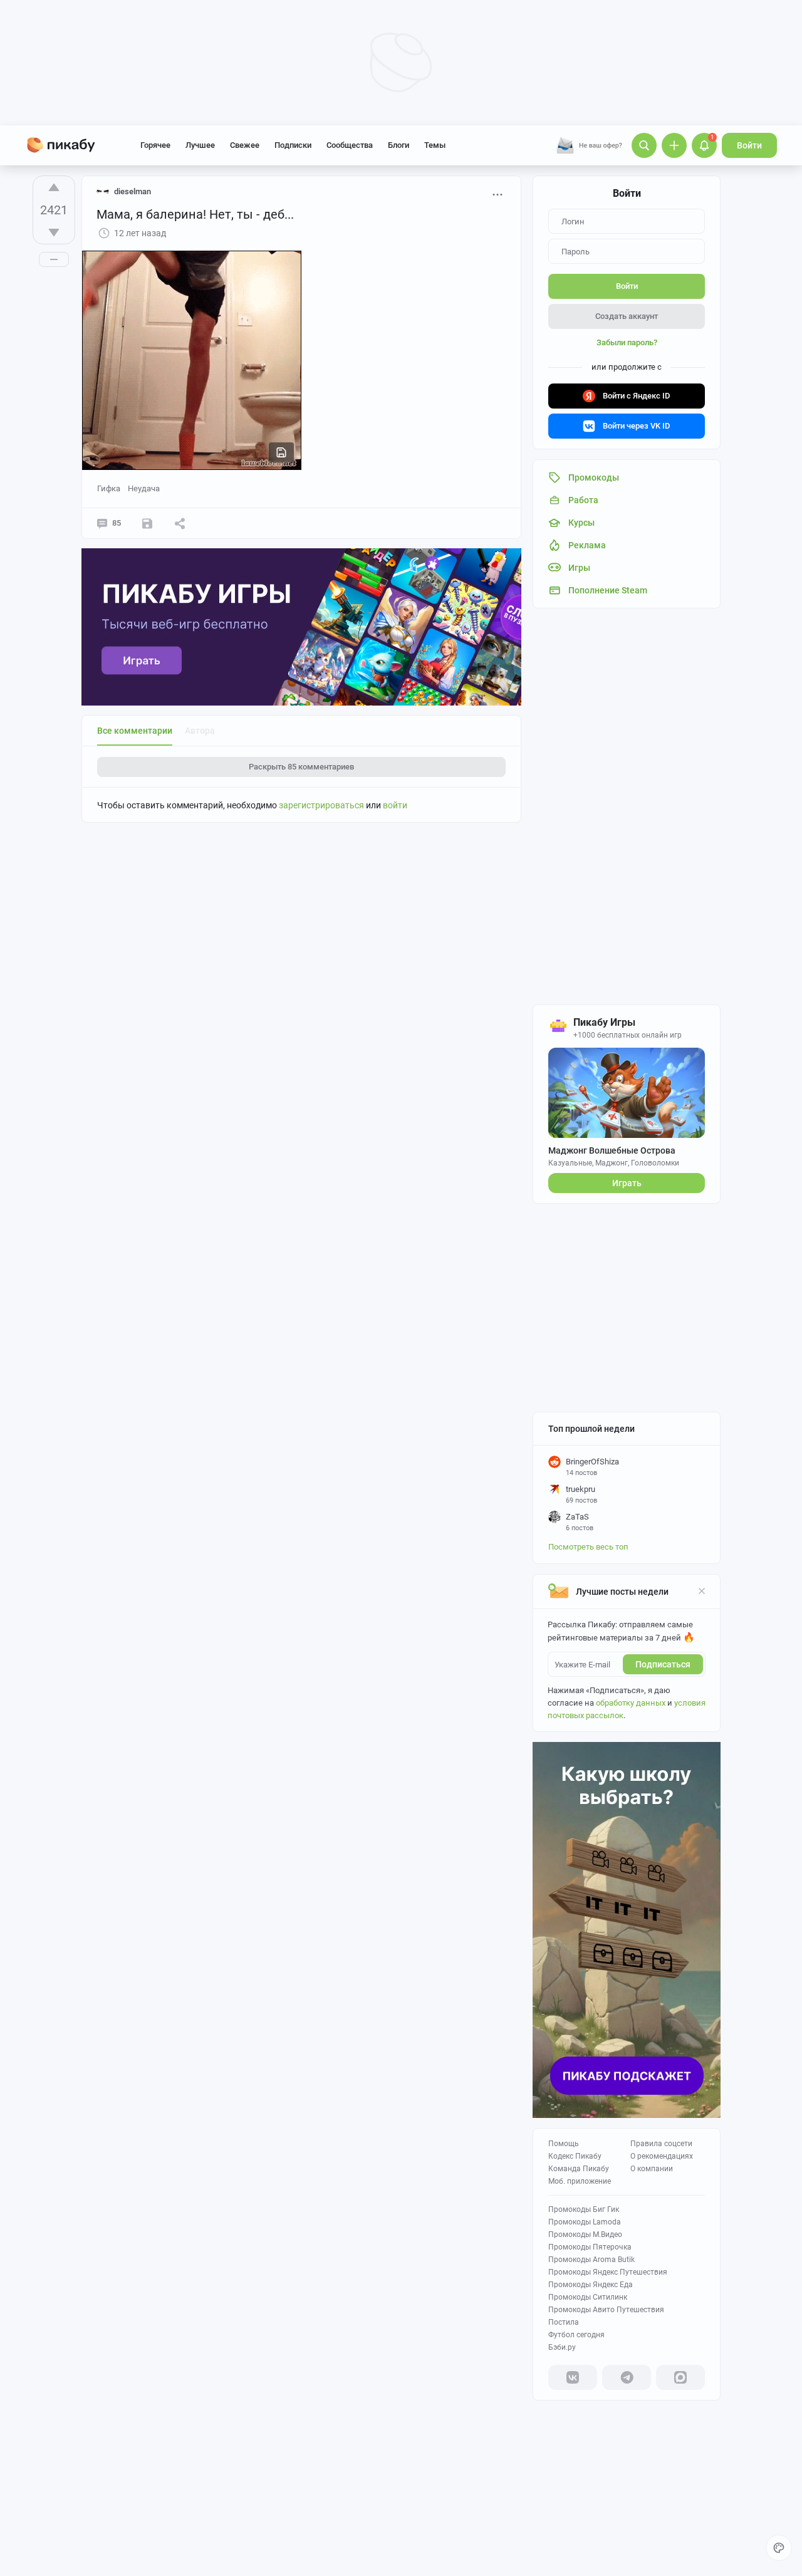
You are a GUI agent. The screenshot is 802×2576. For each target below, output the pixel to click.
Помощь (564, 2144)
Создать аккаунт (627, 316)
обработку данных (631, 1703)
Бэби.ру (562, 2347)
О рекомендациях (662, 2156)
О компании (652, 2169)
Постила (564, 2322)
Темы (435, 145)
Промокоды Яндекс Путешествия (608, 2272)
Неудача (144, 488)
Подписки (293, 145)
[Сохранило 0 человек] (147, 523)
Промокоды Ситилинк (588, 2297)
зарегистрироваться (321, 805)
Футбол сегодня (576, 2335)
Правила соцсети (661, 2144)
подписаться (663, 1664)
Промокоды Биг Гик (584, 2209)
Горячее (155, 145)
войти (395, 805)
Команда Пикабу (579, 2169)
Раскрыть (301, 767)
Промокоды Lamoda (585, 2222)
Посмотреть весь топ (588, 1547)
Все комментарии (135, 731)
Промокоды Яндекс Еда (591, 2285)
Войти (749, 145)
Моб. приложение (580, 2181)
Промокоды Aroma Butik (591, 2260)
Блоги (398, 145)
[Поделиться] (180, 523)
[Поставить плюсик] (54, 187)
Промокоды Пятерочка (590, 2247)
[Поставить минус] (54, 232)
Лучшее (200, 145)
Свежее (245, 145)
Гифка (109, 488)
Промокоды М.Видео (585, 2234)
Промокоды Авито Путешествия (606, 2310)
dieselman (133, 191)
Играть (627, 1183)
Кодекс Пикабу (575, 2156)
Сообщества (350, 145)
